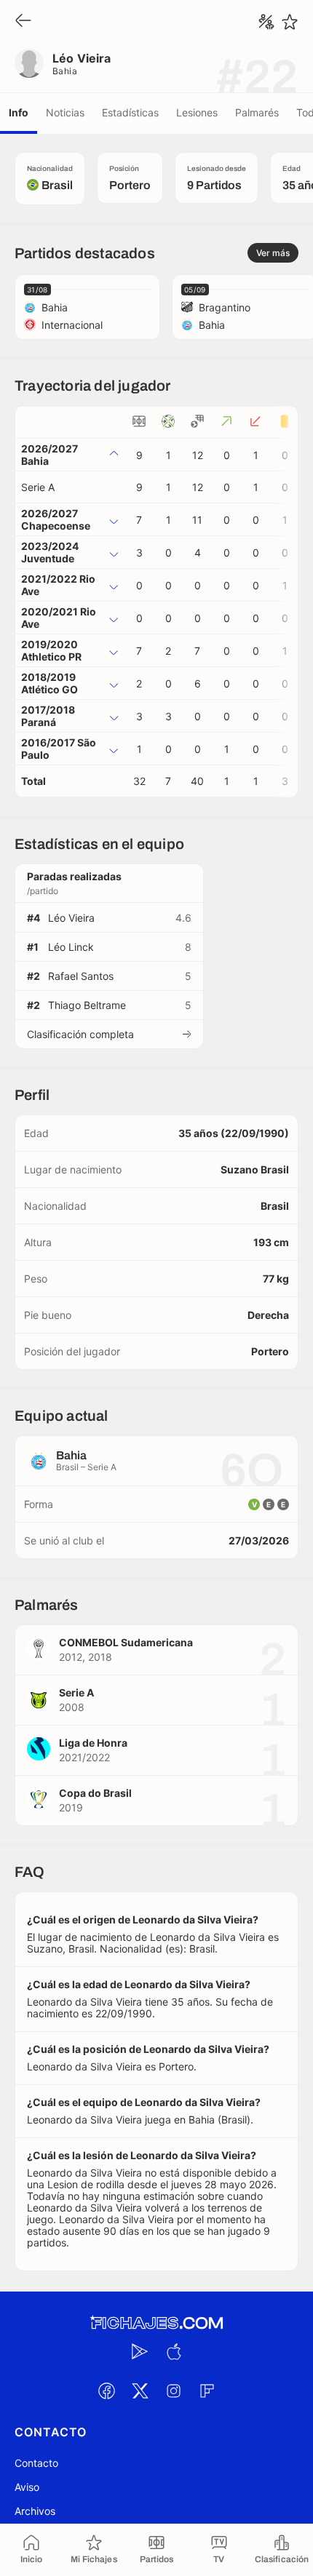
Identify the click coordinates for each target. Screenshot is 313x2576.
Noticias (65, 112)
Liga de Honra (93, 1743)
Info (19, 112)
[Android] (140, 2351)
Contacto (36, 2463)
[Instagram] (173, 2390)
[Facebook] (106, 2390)
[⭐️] (290, 22)
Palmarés (257, 112)
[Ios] (173, 2351)
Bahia (65, 71)
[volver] (23, 21)
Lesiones (197, 112)
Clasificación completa (80, 1034)
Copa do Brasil (95, 1793)
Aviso (27, 2487)
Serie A (38, 487)
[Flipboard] (207, 2390)
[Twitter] (140, 2390)
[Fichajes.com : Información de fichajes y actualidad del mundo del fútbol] (156, 2323)
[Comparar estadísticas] (266, 22)
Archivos (35, 2511)
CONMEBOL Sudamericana (126, 1642)
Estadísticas (130, 112)
